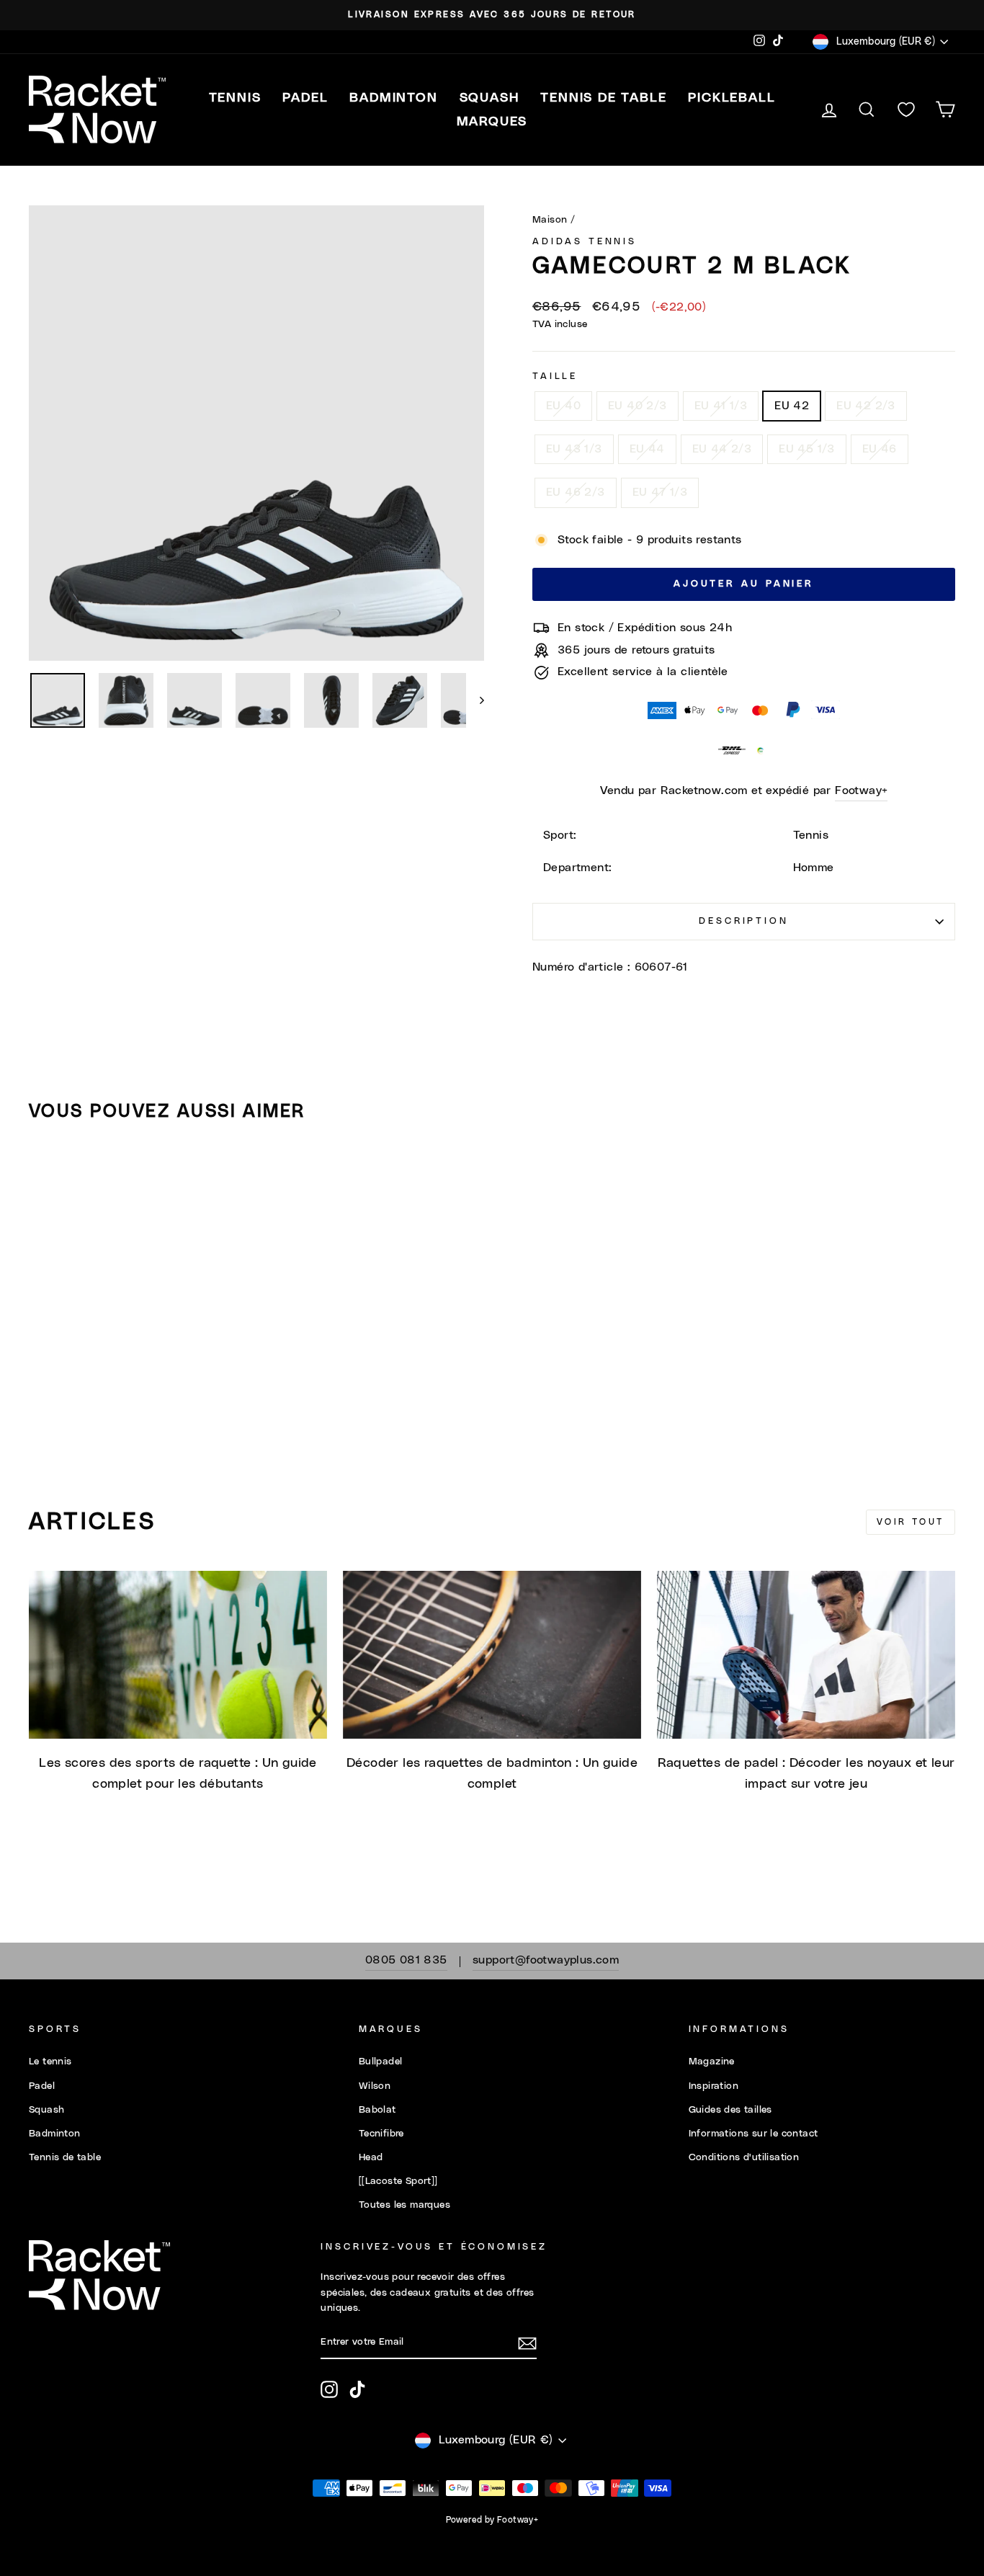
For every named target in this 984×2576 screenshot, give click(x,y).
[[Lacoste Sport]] (398, 2181)
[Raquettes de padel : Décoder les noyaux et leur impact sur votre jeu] (806, 1655)
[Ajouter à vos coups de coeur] (46, 1175)
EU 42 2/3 (866, 406)
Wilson (375, 2086)
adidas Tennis (585, 242)
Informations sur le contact (753, 2134)
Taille (555, 376)
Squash (46, 2110)
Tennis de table (65, 2157)
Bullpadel (381, 2062)
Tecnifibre (381, 2134)
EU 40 (563, 406)
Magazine (712, 2062)
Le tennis (50, 2062)
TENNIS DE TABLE (603, 98)
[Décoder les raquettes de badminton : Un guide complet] (492, 1655)
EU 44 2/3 (722, 449)
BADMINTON (393, 98)
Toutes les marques (404, 2205)
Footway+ (861, 790)
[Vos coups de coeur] (906, 110)
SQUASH (489, 98)
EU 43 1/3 (574, 449)
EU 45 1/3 (807, 449)
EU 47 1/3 (660, 492)
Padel (42, 2086)
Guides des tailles (730, 2110)
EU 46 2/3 (576, 492)
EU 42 (792, 406)
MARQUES (492, 122)
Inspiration (714, 2086)
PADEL (305, 98)
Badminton (55, 2134)
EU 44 (647, 449)
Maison (550, 220)
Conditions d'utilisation (744, 2157)
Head (371, 2157)
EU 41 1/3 (721, 406)
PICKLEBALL (732, 98)
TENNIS (235, 98)
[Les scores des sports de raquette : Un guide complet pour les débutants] (178, 1655)
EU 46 (880, 449)
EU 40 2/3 (638, 406)
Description (743, 921)
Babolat (377, 2110)
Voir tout (911, 1522)
